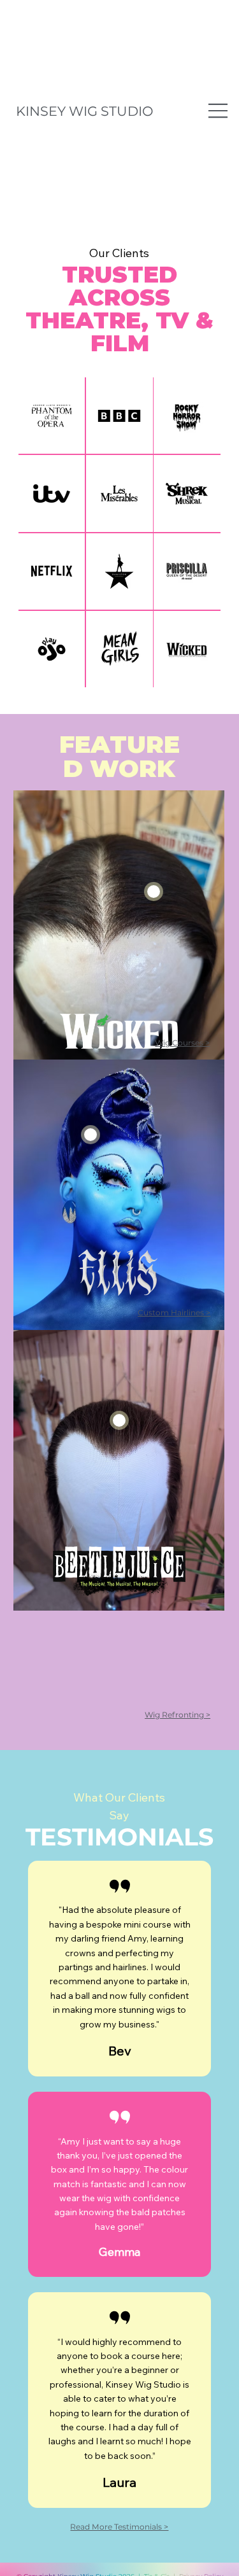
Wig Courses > (182, 1043)
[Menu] (219, 111)
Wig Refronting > (177, 1715)
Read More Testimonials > (119, 2527)
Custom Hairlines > (174, 1312)
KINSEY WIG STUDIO (84, 111)
